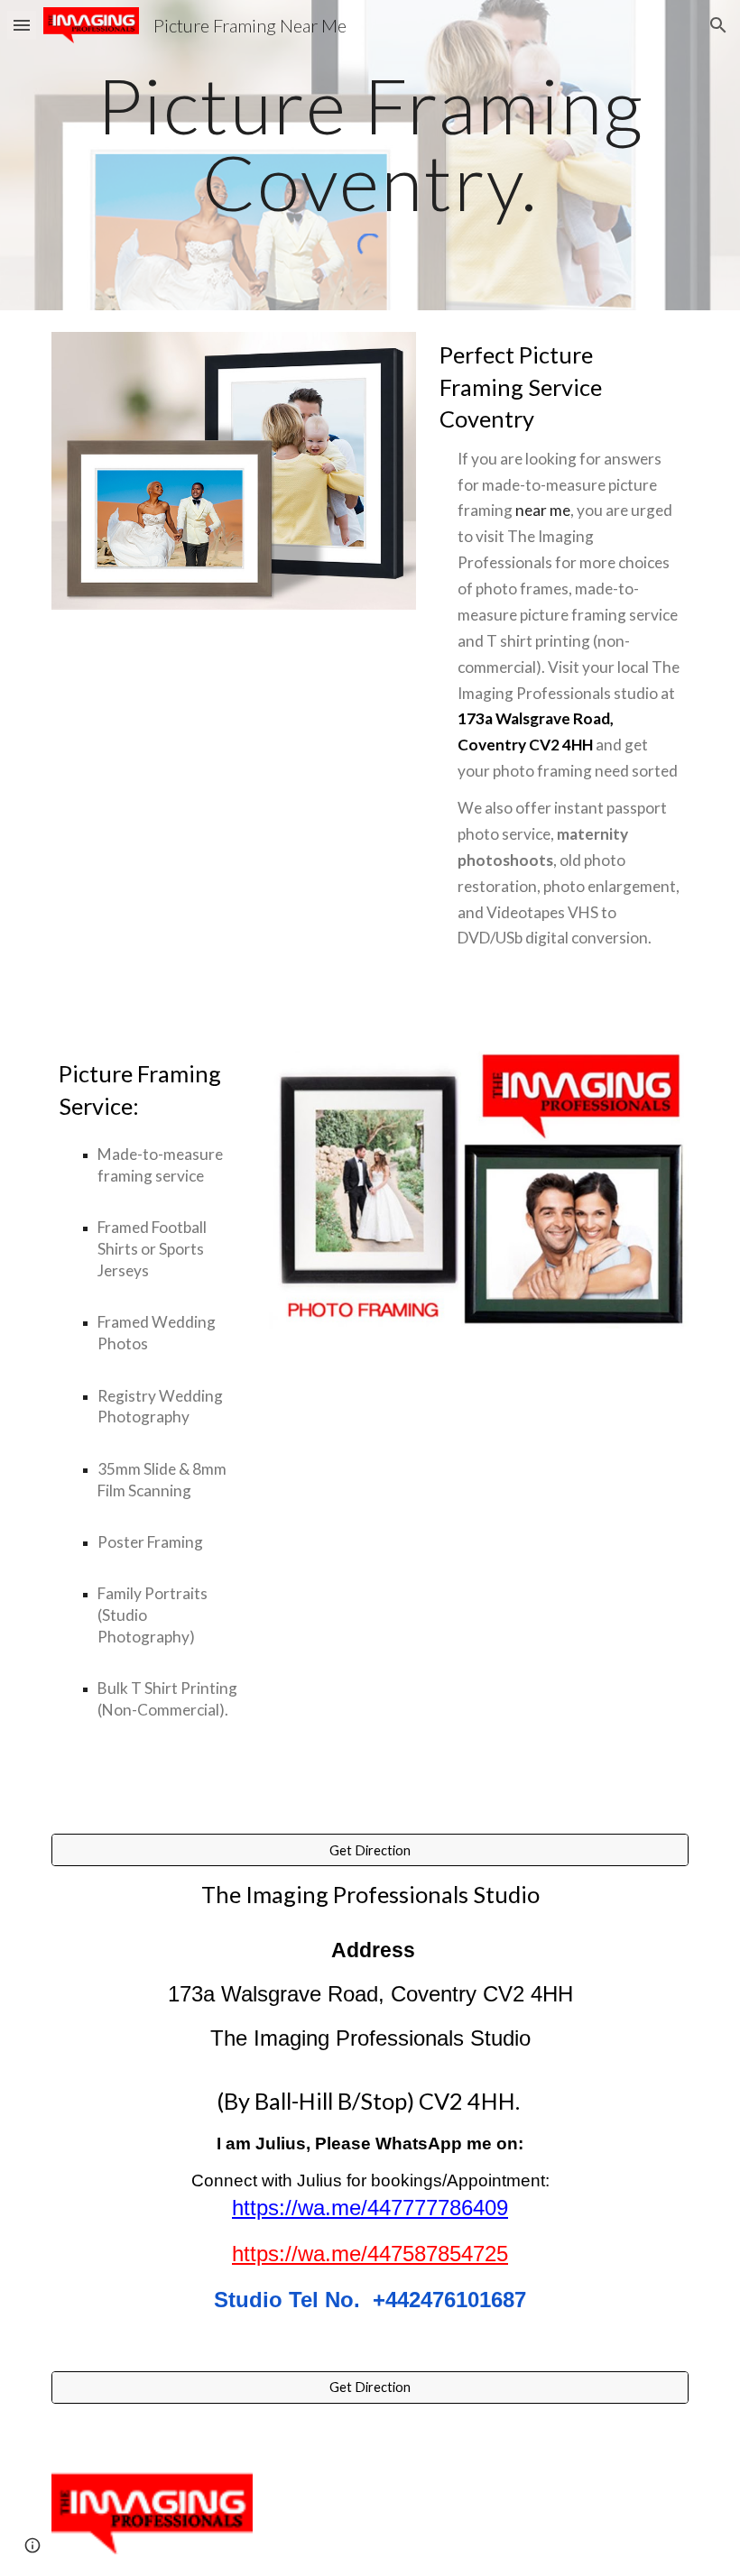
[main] (370, 144)
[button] (22, 25)
